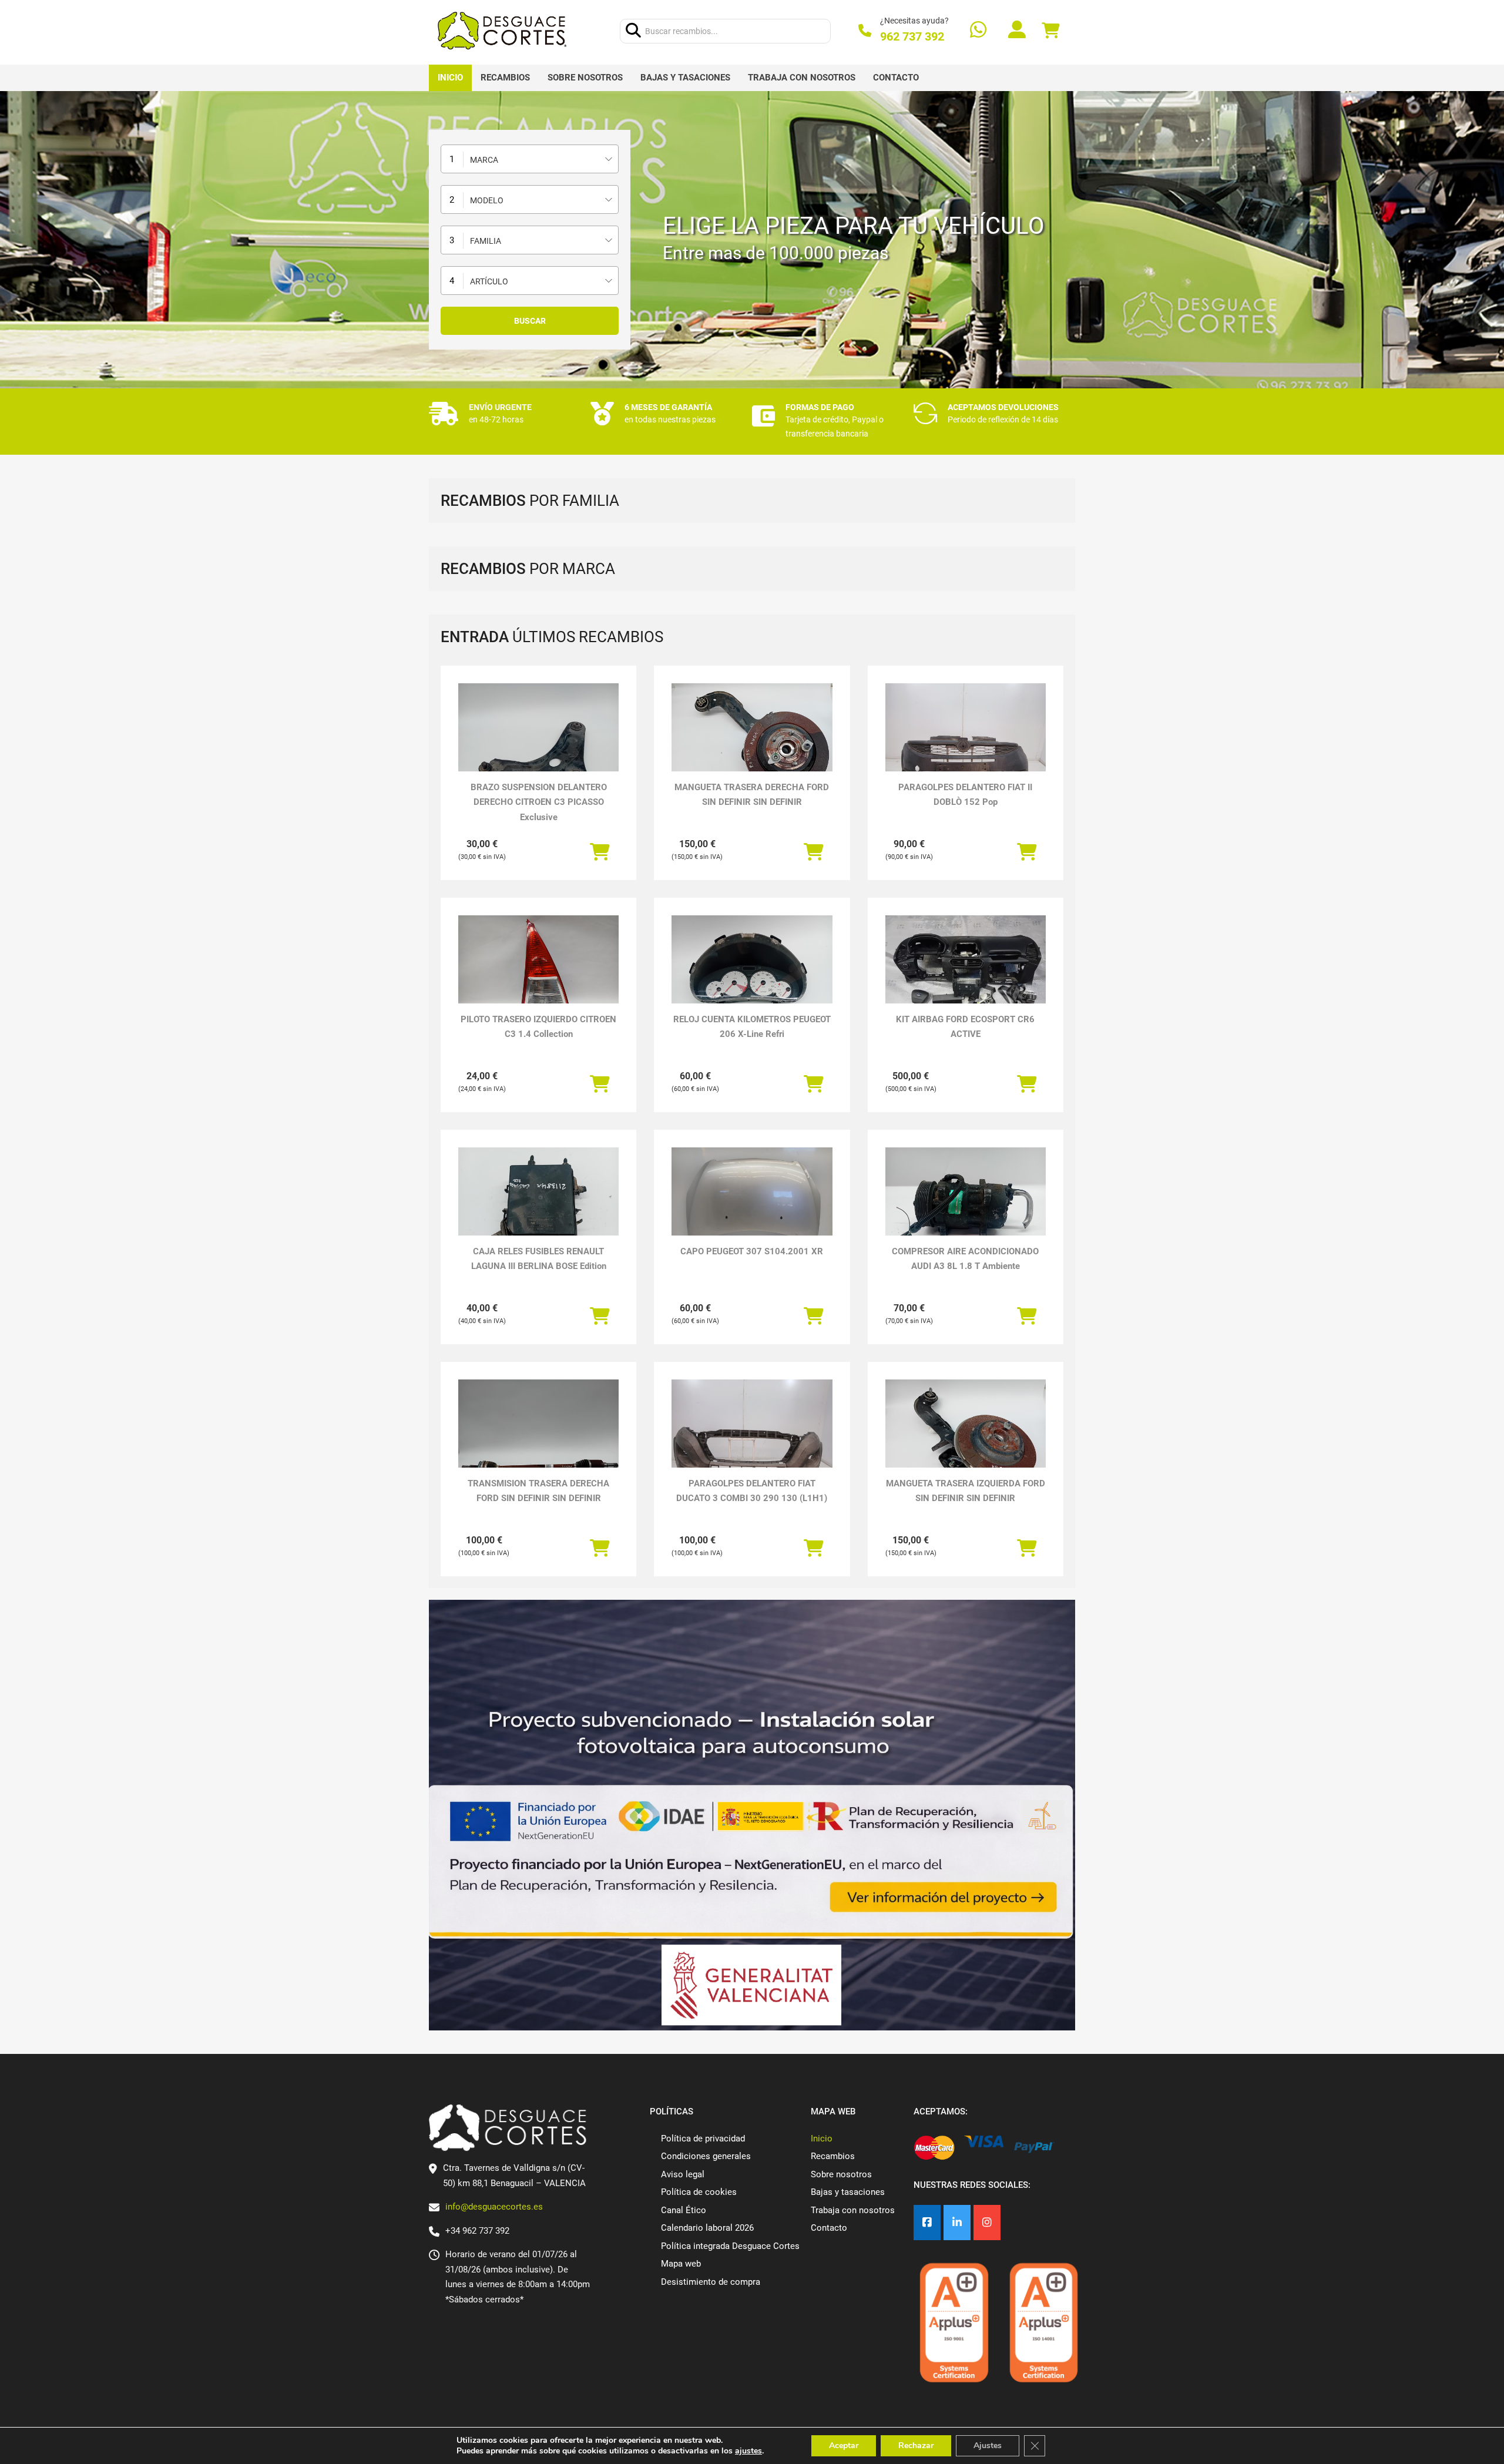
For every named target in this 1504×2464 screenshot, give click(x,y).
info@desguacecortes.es (494, 2207)
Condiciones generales (706, 2156)
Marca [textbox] (484, 160)
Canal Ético (684, 2210)
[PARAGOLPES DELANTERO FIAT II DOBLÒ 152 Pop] (966, 743)
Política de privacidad (703, 2139)
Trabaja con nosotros (802, 78)
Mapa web (681, 2264)
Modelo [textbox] (487, 200)
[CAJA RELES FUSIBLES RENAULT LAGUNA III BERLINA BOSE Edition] (538, 1208)
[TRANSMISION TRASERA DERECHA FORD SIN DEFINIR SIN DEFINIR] (538, 1440)
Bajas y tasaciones (685, 78)
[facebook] (927, 2223)
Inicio (450, 78)
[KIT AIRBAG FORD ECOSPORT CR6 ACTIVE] (966, 976)
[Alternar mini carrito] (1050, 31)
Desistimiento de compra (711, 2282)
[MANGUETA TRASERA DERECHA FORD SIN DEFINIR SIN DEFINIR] (752, 743)
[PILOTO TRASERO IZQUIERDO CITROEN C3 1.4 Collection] (538, 976)
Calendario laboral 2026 (707, 2228)
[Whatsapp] (978, 31)
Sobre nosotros (585, 78)
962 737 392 (912, 36)
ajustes (748, 2451)
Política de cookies (699, 2192)
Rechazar (916, 2445)
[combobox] (530, 159)
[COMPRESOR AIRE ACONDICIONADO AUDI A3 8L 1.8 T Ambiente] (966, 1208)
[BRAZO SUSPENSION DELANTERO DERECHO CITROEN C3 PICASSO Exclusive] (538, 743)
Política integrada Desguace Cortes (730, 2246)
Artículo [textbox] (489, 281)
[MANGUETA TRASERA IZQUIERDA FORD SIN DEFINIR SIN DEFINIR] (966, 1440)
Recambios (505, 78)
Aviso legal (683, 2174)
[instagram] (987, 2223)
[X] (957, 2223)
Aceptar (844, 2445)
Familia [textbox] (486, 241)
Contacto (896, 78)
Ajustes (988, 2445)
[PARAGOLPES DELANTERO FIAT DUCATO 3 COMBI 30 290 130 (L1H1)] (752, 1440)
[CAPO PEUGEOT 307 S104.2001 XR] (752, 1208)
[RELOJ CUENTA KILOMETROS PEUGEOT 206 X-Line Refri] (752, 976)
